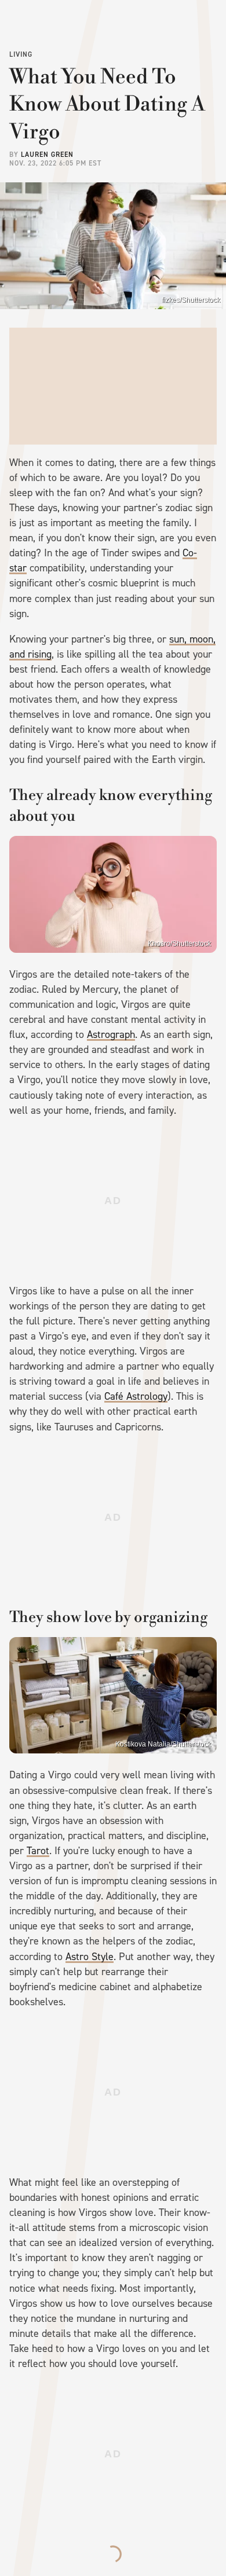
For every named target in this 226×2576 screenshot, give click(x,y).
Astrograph (111, 1034)
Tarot (38, 1851)
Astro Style (90, 1957)
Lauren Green (47, 155)
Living (21, 54)
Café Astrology (136, 1396)
